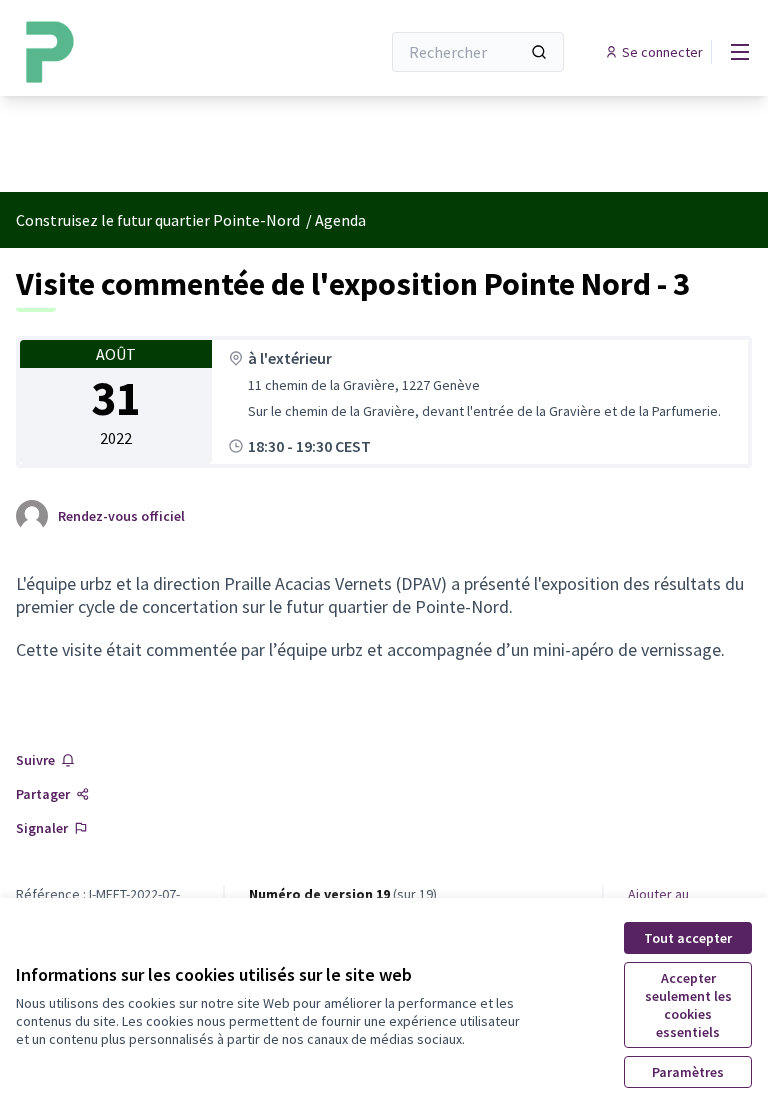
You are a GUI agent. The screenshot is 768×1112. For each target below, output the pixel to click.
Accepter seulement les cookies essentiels (688, 1005)
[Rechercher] (539, 52)
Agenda (340, 220)
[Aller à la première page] (149, 52)
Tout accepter (688, 938)
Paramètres (688, 1072)
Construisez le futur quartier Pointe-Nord (159, 220)
